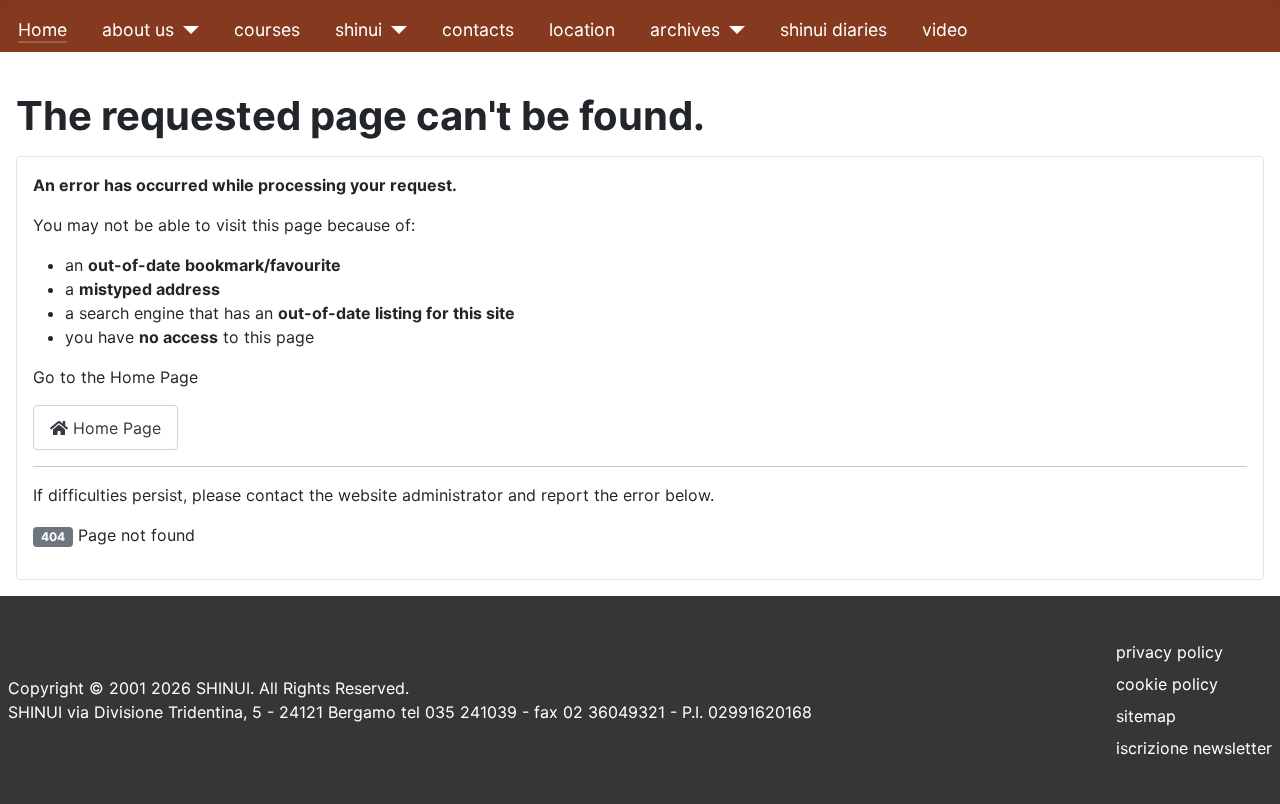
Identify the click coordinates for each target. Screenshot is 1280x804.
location (582, 29)
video (945, 29)
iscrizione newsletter (1194, 748)
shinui (358, 29)
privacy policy (1169, 652)
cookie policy (1167, 684)
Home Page (114, 428)
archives (685, 29)
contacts (478, 29)
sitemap (1146, 716)
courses (267, 29)
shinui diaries (833, 29)
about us (138, 29)
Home (42, 29)
